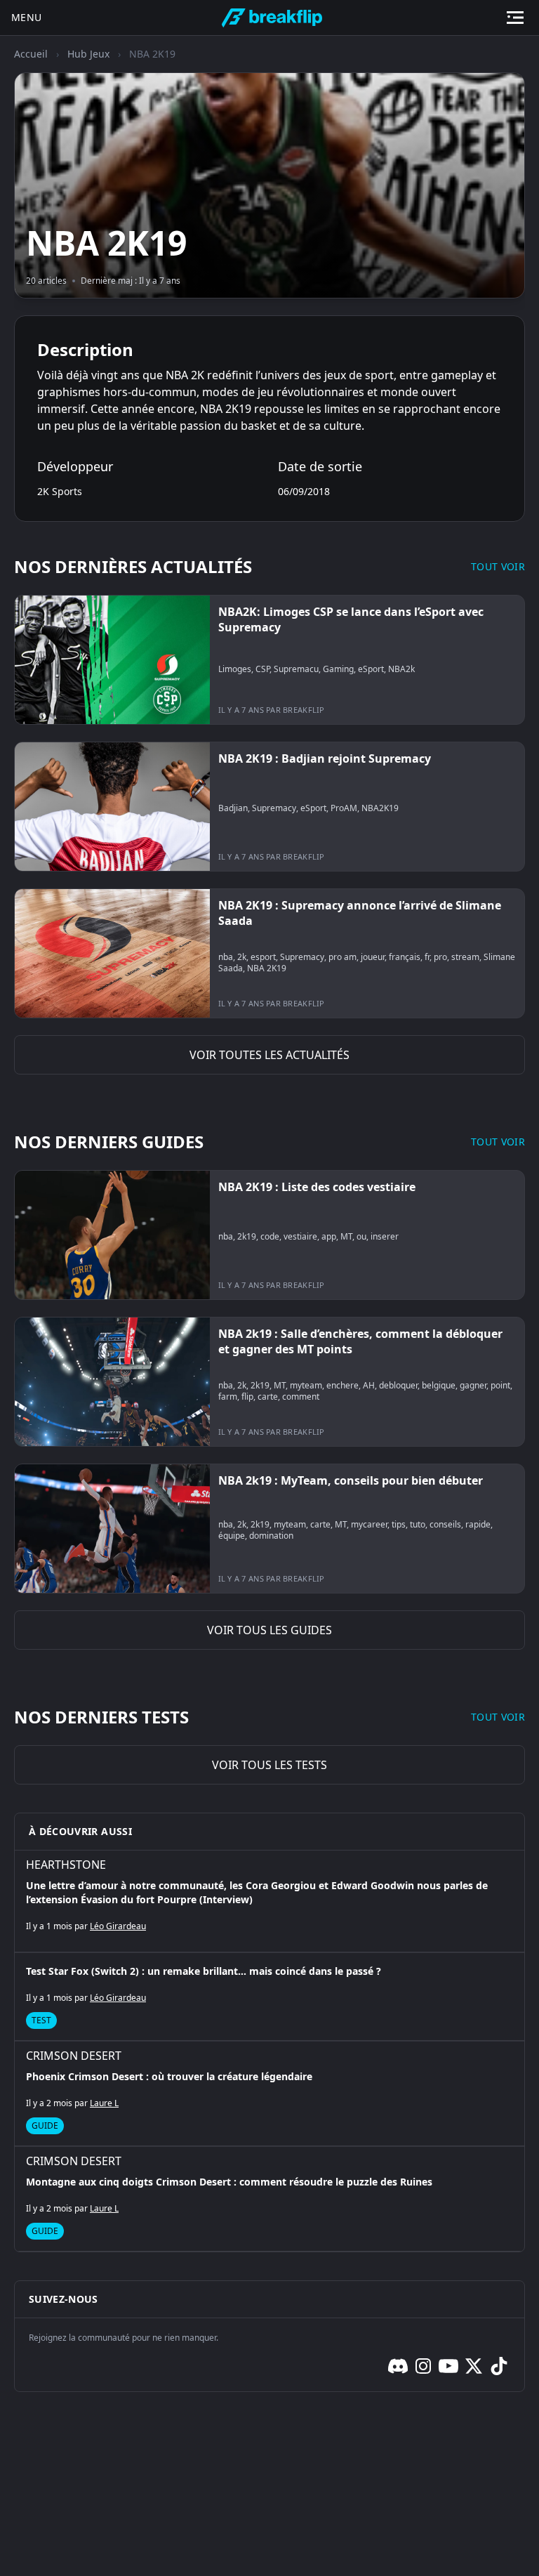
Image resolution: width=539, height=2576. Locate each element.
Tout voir (498, 566)
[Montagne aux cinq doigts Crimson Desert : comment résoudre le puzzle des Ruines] (269, 2199)
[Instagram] (423, 2366)
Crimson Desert (74, 2056)
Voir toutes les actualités (269, 1055)
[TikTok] (499, 2366)
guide (45, 2125)
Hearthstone (66, 1865)
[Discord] (398, 2366)
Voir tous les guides (269, 1630)
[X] (474, 2366)
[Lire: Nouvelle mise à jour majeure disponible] (269, 660)
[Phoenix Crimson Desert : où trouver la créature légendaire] (269, 2094)
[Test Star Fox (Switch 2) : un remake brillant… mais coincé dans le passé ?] (269, 1997)
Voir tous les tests (269, 1765)
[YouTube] (448, 2366)
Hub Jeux (88, 54)
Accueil (31, 54)
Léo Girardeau (118, 1926)
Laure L (104, 2103)
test (41, 2020)
